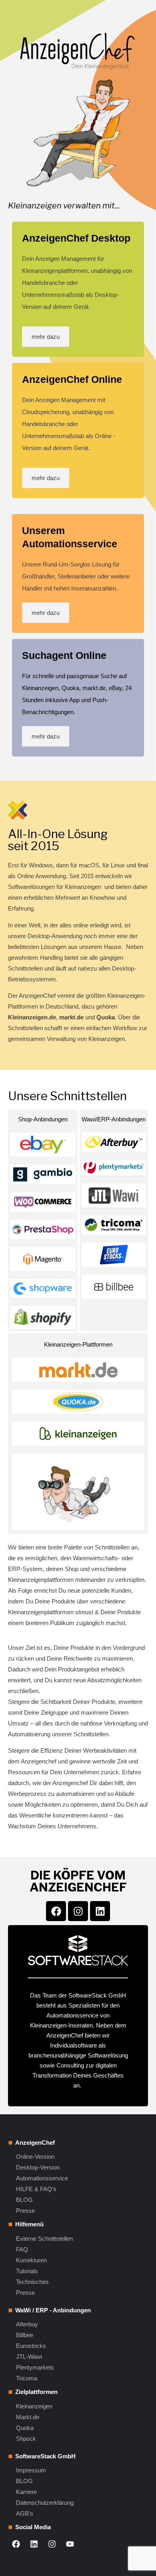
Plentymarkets (35, 2367)
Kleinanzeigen (34, 2406)
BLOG (24, 2200)
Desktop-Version (38, 2167)
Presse (25, 2211)
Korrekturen (31, 2260)
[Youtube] (70, 2544)
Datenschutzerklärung (45, 2503)
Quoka (25, 2428)
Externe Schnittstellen (44, 2239)
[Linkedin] (100, 1911)
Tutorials (27, 2271)
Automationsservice (42, 2178)
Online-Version (35, 2157)
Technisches (32, 2282)
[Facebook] (56, 1911)
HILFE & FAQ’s (36, 2189)
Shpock (26, 2439)
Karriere (26, 2492)
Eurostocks (31, 2346)
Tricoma (27, 2378)
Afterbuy (27, 2324)
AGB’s (25, 2513)
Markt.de (28, 2417)
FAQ (22, 2249)
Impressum (31, 2470)
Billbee (25, 2335)
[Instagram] (78, 1911)
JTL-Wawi (29, 2357)
